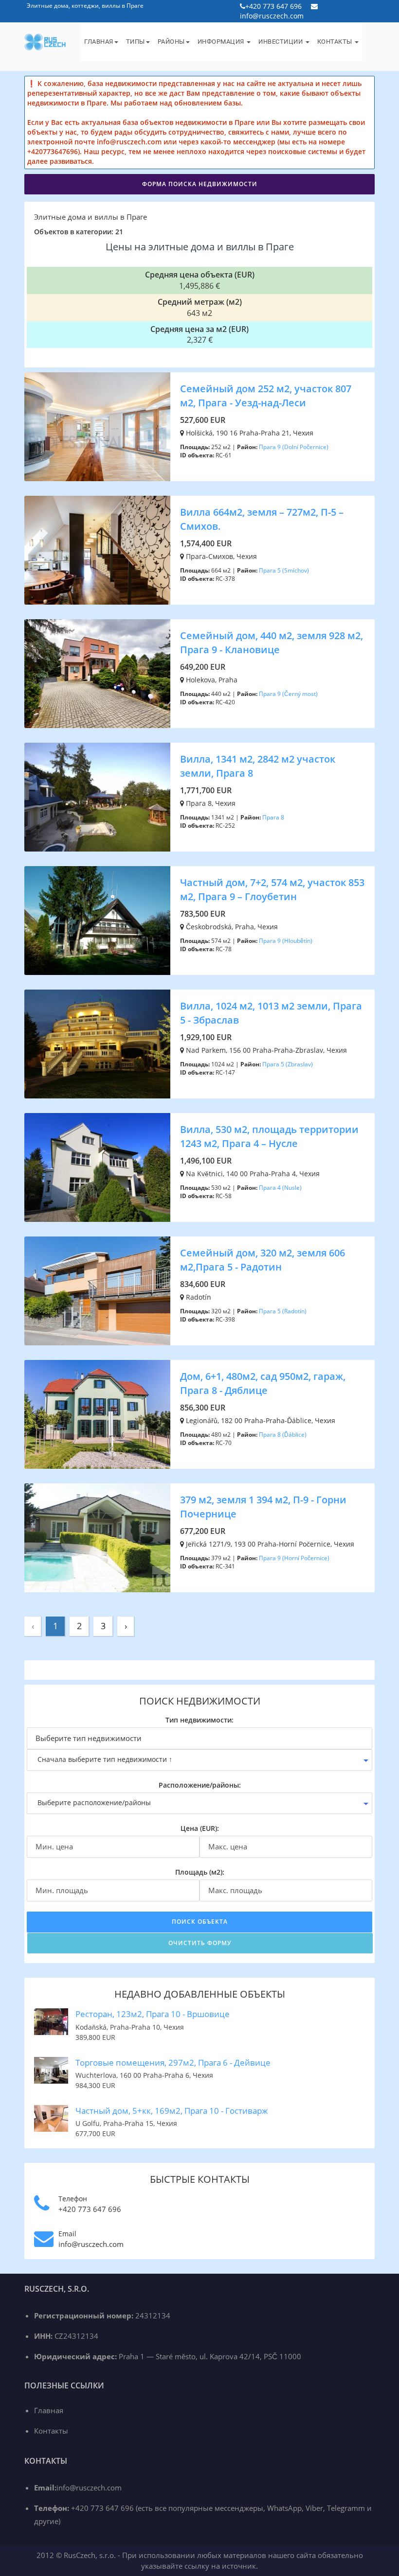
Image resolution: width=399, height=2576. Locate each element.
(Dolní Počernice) (305, 447)
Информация (222, 42)
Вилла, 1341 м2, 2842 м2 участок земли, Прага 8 (258, 766)
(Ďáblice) (294, 1435)
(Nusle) (292, 1188)
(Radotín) (294, 1311)
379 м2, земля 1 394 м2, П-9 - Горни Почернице (263, 1507)
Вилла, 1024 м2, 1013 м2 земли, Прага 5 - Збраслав (271, 1013)
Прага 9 (270, 447)
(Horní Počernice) (306, 1558)
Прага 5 (270, 570)
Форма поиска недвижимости (200, 184)
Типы (136, 42)
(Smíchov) (296, 570)
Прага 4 (270, 1188)
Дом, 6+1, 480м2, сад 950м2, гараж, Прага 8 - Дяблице (263, 1383)
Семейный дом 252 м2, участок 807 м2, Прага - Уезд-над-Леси (266, 396)
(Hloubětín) (297, 941)
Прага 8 (273, 817)
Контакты (336, 42)
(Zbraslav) (299, 1064)
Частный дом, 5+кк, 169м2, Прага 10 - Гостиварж (172, 2111)
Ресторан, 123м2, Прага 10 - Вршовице (153, 2014)
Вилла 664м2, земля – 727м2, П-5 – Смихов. (262, 519)
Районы (171, 42)
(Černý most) (300, 694)
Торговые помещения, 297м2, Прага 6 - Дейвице (173, 2063)
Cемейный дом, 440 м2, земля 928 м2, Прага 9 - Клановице (272, 643)
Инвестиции (281, 42)
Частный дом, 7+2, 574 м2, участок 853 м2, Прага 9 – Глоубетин (272, 889)
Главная (99, 42)
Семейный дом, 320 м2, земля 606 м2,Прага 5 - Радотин (263, 1260)
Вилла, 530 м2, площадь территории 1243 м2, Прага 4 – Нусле (269, 1136)
